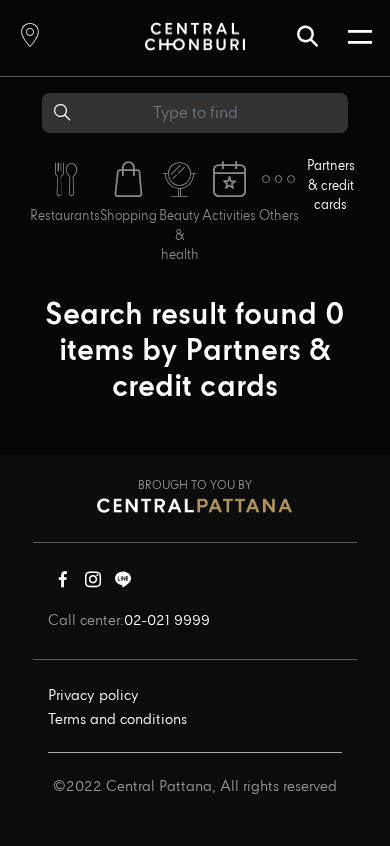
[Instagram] (93, 584)
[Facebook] (63, 584)
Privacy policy (93, 696)
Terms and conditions (117, 720)
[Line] (123, 584)
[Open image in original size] (195, 35)
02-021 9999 (167, 621)
